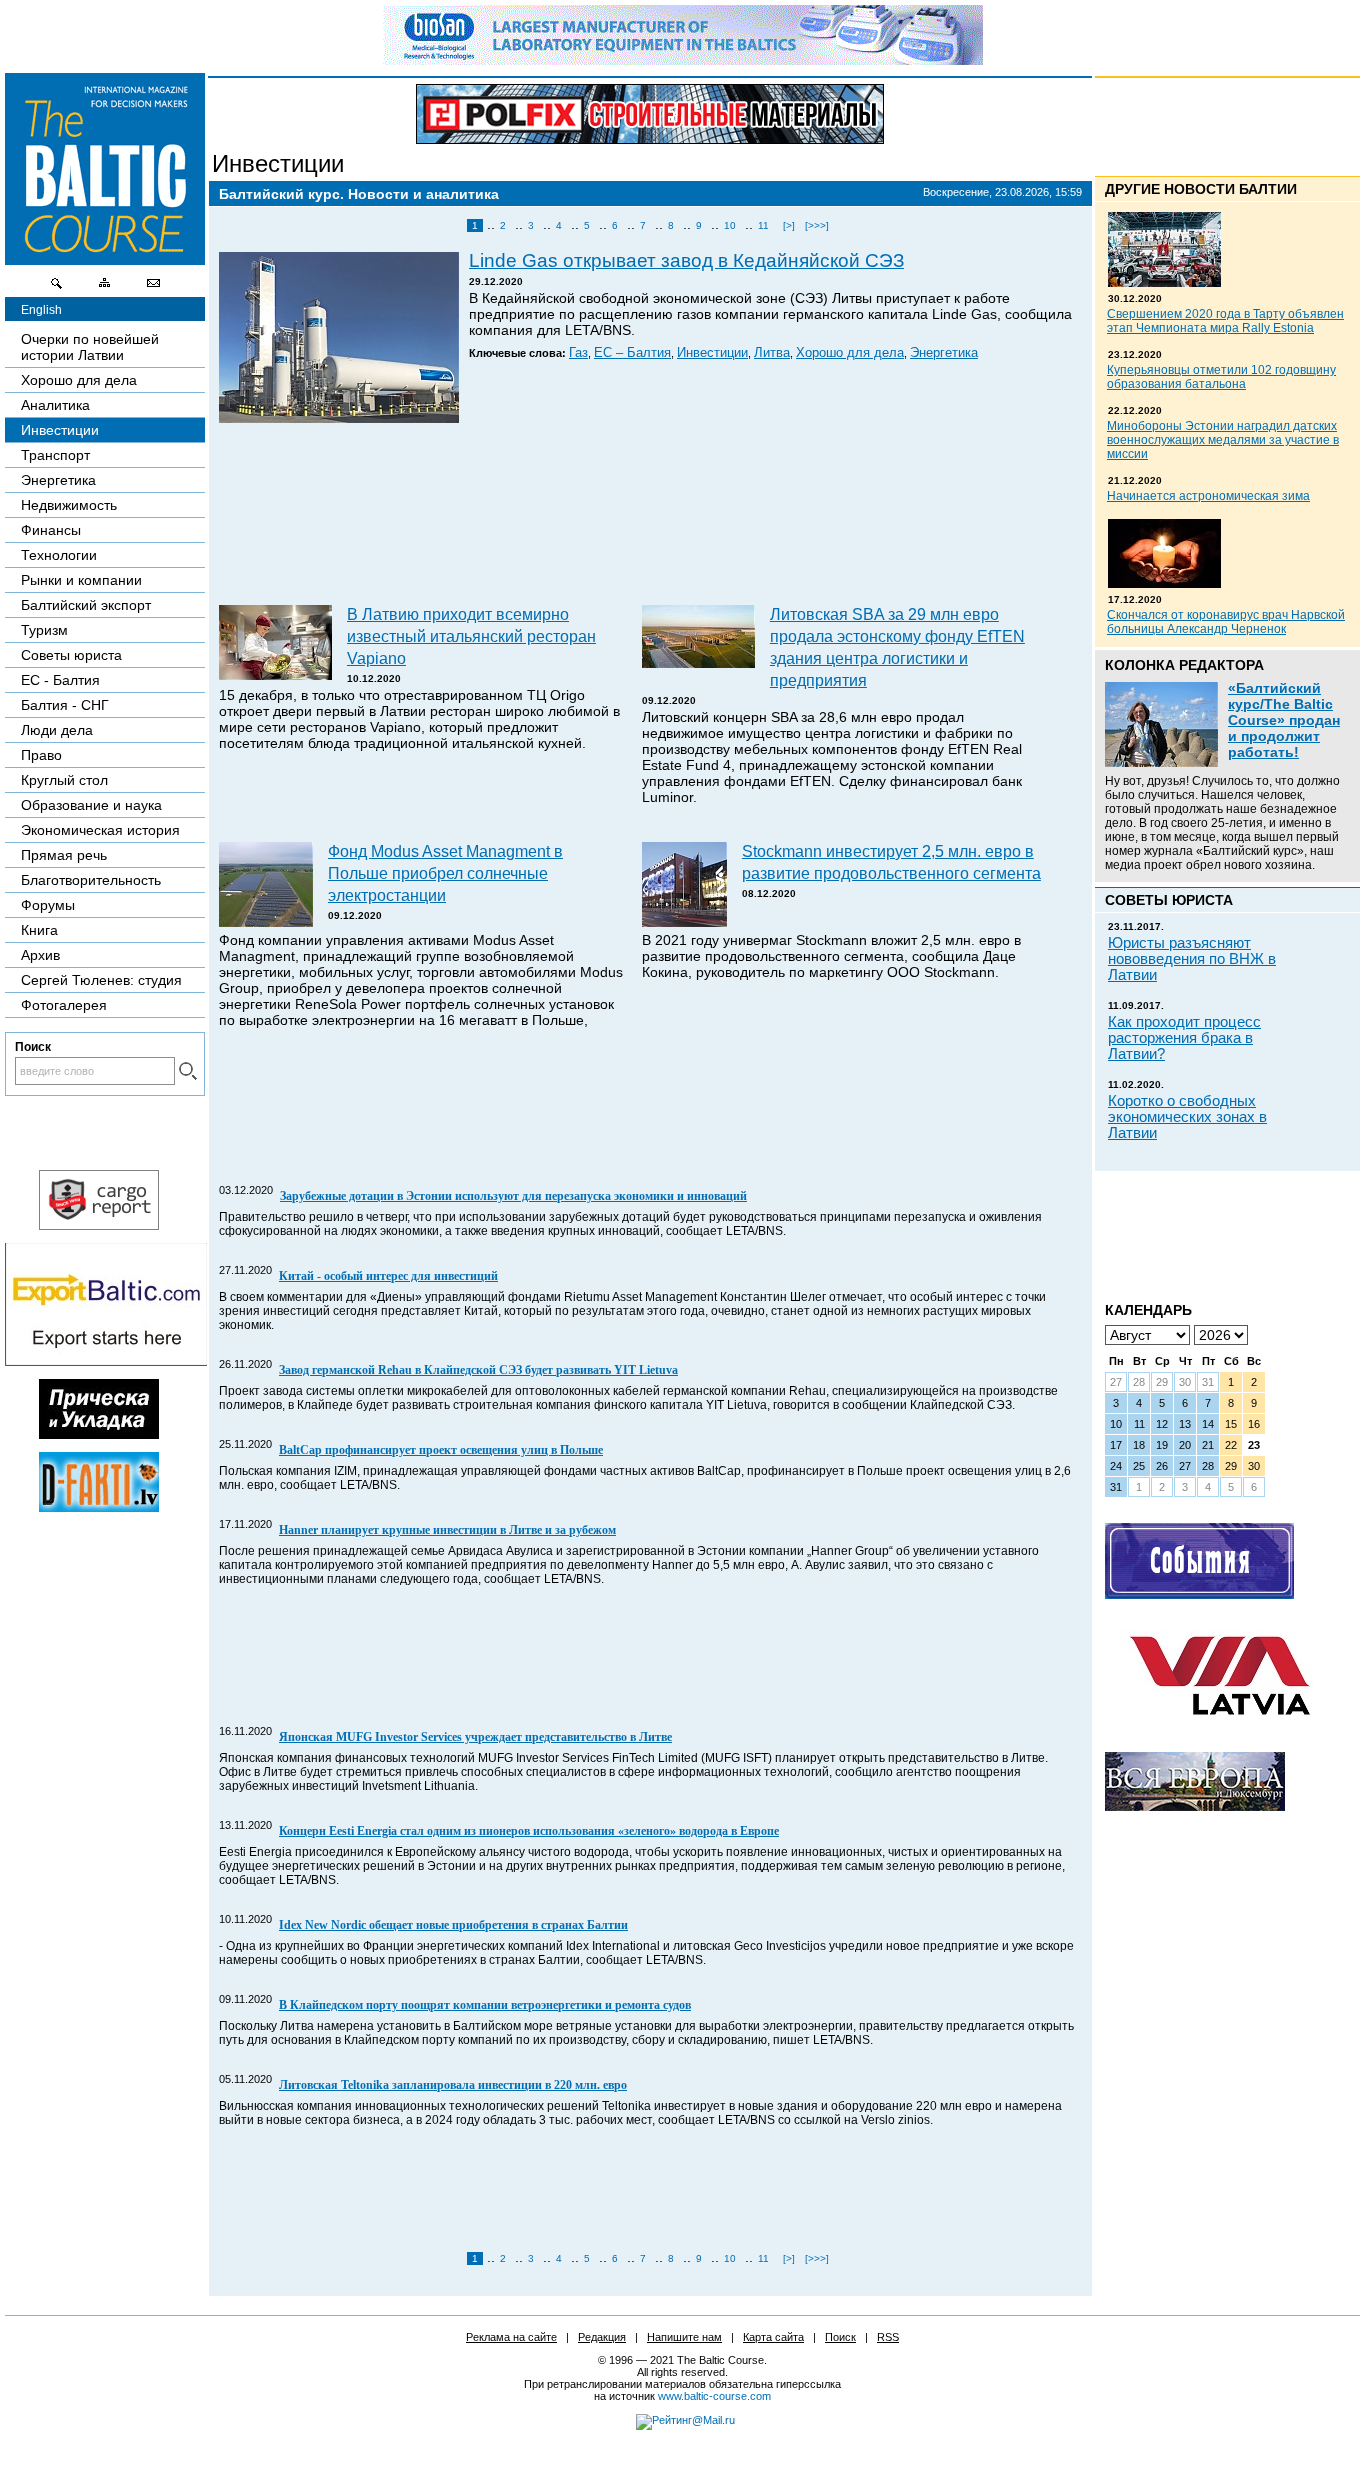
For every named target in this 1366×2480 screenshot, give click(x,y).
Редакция (602, 2337)
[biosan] (683, 60)
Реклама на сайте (511, 2337)
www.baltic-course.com (714, 2396)
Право (41, 755)
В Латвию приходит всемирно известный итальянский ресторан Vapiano (471, 636)
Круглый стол (64, 780)
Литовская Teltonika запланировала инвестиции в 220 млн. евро (453, 2085)
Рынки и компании (81, 580)
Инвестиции (278, 163)
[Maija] (99, 1434)
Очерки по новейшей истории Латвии (90, 347)
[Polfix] (650, 114)
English (41, 310)
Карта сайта (773, 2337)
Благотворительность (91, 880)
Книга (39, 930)
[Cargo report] (99, 1225)
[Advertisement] (648, 516)
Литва (772, 353)
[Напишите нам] (153, 288)
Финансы (51, 530)
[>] (789, 225)
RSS (888, 2337)
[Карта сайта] (105, 288)
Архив (40, 955)
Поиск (840, 2337)
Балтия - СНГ (65, 705)
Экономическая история (100, 830)
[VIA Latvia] (1220, 1734)
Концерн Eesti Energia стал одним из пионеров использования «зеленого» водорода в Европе (529, 1831)
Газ (578, 353)
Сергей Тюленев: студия (101, 980)
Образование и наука (91, 805)
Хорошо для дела (850, 353)
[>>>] (817, 225)
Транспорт (55, 455)
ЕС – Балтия (632, 353)
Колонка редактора (1184, 665)
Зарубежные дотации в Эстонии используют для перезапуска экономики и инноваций (513, 1196)
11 (763, 225)
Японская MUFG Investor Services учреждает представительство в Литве (475, 1737)
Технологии (59, 555)
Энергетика (944, 353)
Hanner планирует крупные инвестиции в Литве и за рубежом (447, 1530)
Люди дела (57, 730)
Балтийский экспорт (86, 605)
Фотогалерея (64, 1005)
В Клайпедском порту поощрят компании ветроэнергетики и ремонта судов (485, 2005)
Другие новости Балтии (1201, 189)
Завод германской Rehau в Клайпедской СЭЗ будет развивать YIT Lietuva (478, 1370)
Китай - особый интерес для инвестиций (388, 1276)
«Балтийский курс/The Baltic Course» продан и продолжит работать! (1284, 720)
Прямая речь (64, 855)
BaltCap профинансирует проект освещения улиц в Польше (441, 1450)
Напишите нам (684, 2337)
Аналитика (55, 405)
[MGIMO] (1195, 1806)
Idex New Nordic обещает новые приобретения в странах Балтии (453, 1925)
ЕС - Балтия (60, 680)
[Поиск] (57, 288)
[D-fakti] (99, 1507)
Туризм (44, 630)
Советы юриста (71, 655)
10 (730, 225)
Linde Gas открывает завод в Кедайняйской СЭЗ (686, 260)
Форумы (48, 905)
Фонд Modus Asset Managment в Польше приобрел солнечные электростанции (445, 873)
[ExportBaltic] (106, 1361)
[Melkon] (1199, 1594)
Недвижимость (69, 505)
